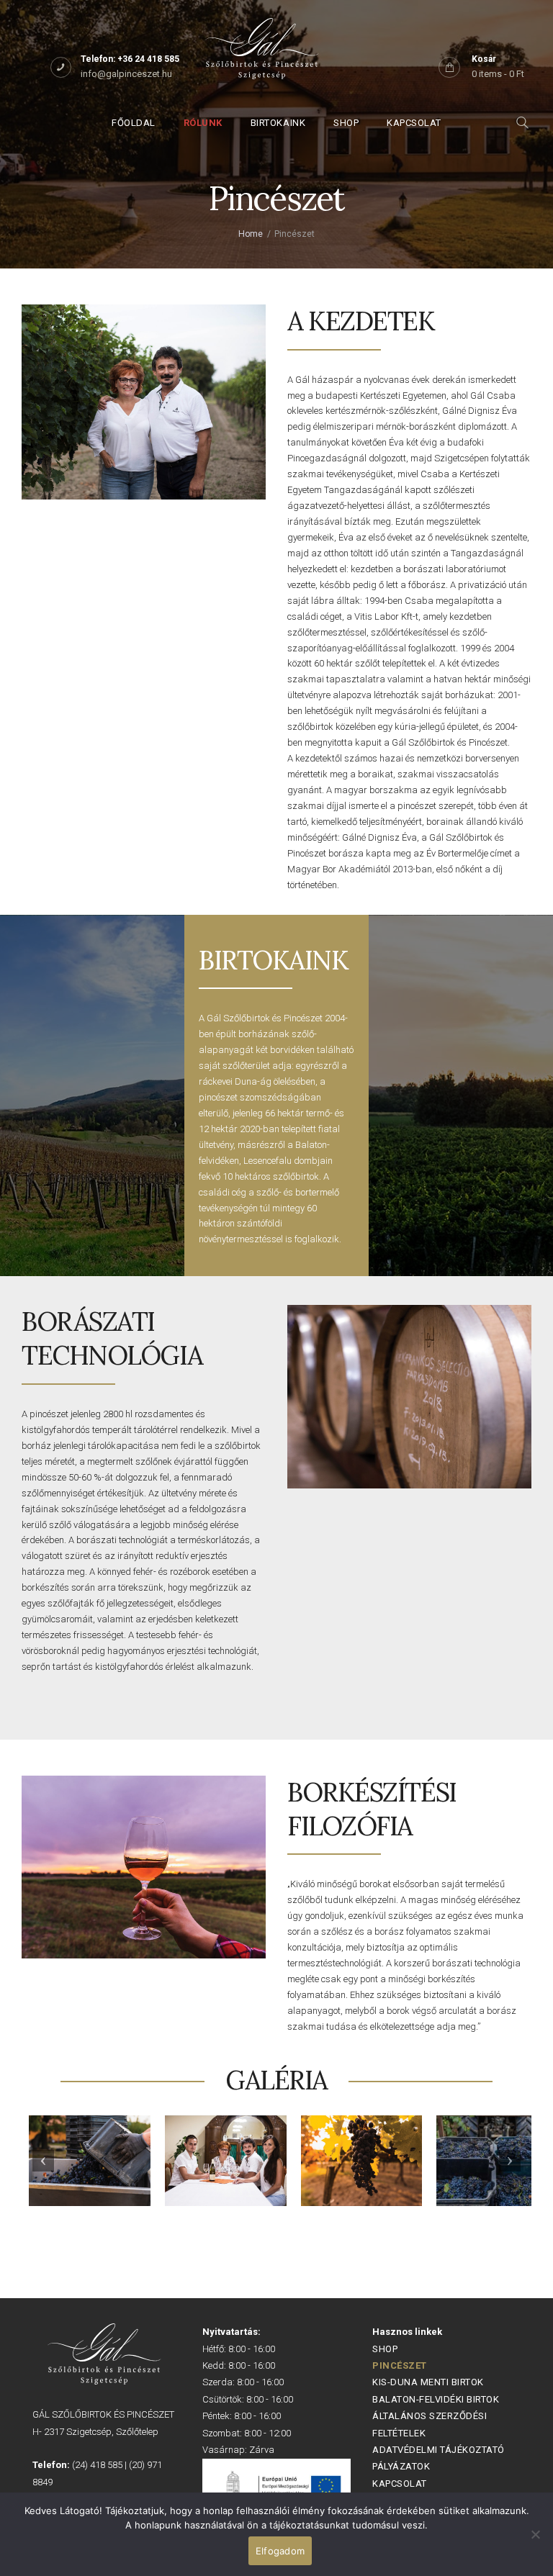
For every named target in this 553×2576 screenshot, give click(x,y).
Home (251, 234)
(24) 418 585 (97, 2465)
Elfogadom (280, 2551)
